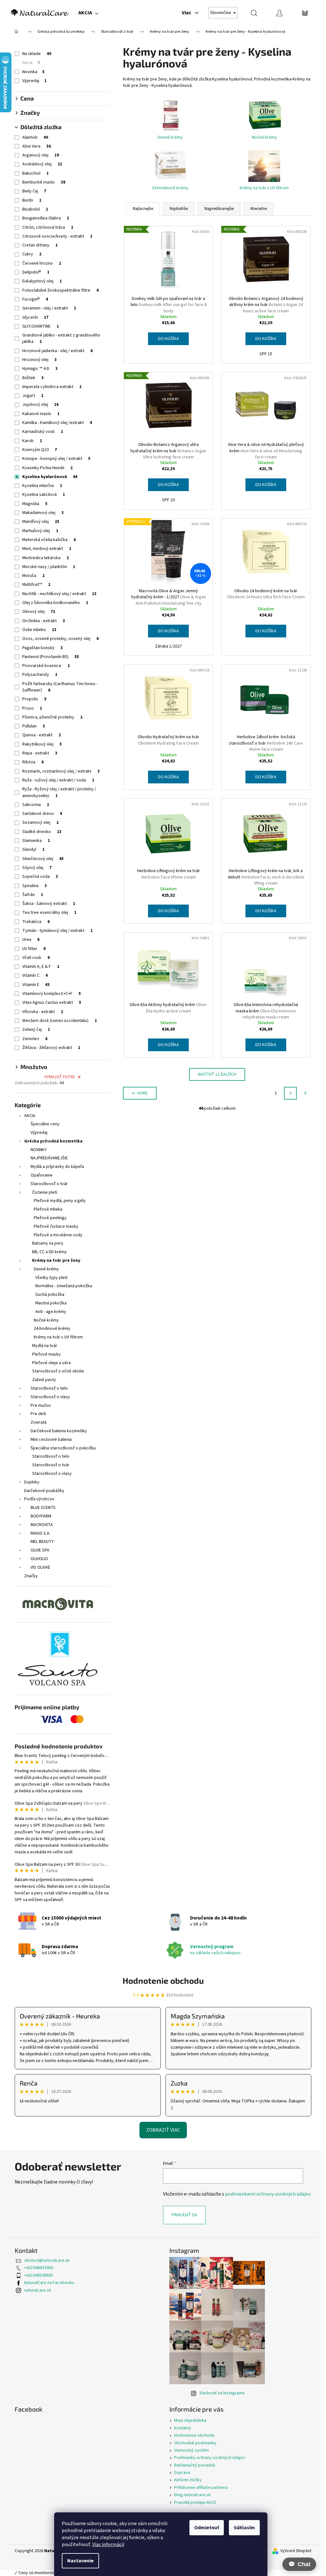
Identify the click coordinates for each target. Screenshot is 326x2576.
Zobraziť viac (163, 2130)
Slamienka (36, 841)
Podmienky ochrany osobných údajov (210, 2458)
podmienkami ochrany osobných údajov (268, 2194)
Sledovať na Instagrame (222, 2393)
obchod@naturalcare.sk (47, 2260)
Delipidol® (36, 272)
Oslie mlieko (39, 630)
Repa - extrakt (40, 753)
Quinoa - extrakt (42, 735)
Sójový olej (37, 868)
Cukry (32, 254)
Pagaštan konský (43, 648)
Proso (32, 708)
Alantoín (35, 137)
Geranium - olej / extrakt (49, 308)
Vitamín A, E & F (41, 967)
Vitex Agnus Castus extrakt (52, 1003)
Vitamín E (36, 985)
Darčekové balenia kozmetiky (59, 1431)
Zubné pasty (44, 1380)
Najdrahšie (179, 209)
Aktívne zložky (188, 2480)
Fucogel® (35, 299)
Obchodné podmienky (195, 2443)
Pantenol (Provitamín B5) (51, 657)
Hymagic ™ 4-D (40, 369)
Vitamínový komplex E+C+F (52, 994)
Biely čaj (34, 191)
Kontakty (183, 2428)
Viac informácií (108, 2545)
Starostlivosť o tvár (49, 1184)
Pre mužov (41, 1406)
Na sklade (37, 54)
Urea (31, 940)
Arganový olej (41, 155)
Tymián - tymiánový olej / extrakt (57, 931)
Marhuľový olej (40, 531)
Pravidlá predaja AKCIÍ (195, 2503)
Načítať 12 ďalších (217, 1074)
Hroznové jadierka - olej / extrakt (57, 351)
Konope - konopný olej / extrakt (56, 459)
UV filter (34, 949)
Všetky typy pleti (51, 1278)
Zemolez (35, 1039)
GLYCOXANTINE (41, 326)
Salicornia (36, 805)
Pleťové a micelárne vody (58, 1235)
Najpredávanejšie (219, 209)
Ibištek (33, 378)
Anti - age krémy (51, 1312)
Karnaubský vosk (43, 432)
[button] (299, 2564)
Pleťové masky (46, 1354)
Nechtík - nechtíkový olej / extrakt (59, 594)
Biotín (32, 200)
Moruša (33, 576)
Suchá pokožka (50, 1295)
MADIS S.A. (40, 1533)
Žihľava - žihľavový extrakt (51, 1048)
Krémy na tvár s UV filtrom (58, 1337)
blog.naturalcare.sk (192, 2495)
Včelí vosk (36, 958)
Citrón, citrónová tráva (48, 227)
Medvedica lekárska (46, 558)
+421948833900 (39, 2268)
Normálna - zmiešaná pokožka (64, 1286)
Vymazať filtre (60, 1077)
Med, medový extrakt (47, 549)
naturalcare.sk (38, 2290)
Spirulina (35, 886)
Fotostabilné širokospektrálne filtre (60, 290)
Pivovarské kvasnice (46, 666)
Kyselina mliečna (42, 486)
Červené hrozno (42, 263)
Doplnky (32, 1482)
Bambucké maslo (44, 182)
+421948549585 (39, 2275)
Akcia (31, 63)
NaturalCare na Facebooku (49, 2283)
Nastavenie (80, 2561)
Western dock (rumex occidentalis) (60, 1021)
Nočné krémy (46, 1320)
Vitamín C (35, 976)
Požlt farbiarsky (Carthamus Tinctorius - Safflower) (60, 687)
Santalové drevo (42, 814)
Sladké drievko (42, 832)
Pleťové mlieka (48, 1209)
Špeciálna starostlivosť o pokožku (63, 1448)
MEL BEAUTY (42, 1542)
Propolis (34, 699)
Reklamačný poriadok (195, 2465)
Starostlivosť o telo (49, 1388)
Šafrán (33, 895)
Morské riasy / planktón (49, 567)
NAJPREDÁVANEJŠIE (49, 1158)
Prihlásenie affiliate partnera (201, 2488)
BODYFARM (41, 1516)
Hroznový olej (39, 360)
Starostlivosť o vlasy (50, 1397)
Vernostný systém (191, 2450)
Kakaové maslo (41, 414)
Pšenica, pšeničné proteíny (52, 717)
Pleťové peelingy (50, 1218)
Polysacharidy (40, 675)
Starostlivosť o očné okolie (58, 1371)
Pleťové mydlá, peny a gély (60, 1201)
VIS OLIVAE (40, 1567)
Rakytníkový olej (42, 744)
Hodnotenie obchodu (163, 1980)
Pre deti (38, 1414)
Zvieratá (39, 1422)
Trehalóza (36, 922)
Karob (32, 441)
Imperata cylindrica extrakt (52, 387)
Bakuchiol (35, 173)
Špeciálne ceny (45, 1124)
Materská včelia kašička (49, 540)
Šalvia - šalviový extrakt (49, 904)
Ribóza (33, 762)
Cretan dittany (40, 245)
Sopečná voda (40, 877)
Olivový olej (39, 612)
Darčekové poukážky (44, 1491)
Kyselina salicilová (44, 495)
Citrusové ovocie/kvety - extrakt (57, 236)
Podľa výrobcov (39, 1499)
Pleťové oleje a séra (51, 1363)
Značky (31, 1576)
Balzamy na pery (48, 1243)
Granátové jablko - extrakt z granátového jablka (61, 338)
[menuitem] (88, 13)
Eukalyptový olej (42, 281)
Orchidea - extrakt (44, 621)
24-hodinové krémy (52, 1329)
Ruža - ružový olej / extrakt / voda (58, 780)
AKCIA (30, 1116)
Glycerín (35, 317)
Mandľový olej (41, 522)
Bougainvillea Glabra (46, 218)
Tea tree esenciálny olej (49, 913)
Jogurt (33, 396)
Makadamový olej (43, 513)
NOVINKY (39, 1150)
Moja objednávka (190, 2420)
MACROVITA (42, 1525)
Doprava (182, 2473)
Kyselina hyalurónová (50, 477)
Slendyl (33, 850)
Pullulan (34, 726)
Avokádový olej (42, 164)
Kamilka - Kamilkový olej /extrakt (57, 423)
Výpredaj (34, 81)
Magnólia (35, 504)
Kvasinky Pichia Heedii (47, 468)
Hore (142, 1093)
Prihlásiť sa (184, 2215)
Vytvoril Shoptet (296, 2551)
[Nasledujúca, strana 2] (290, 1093)
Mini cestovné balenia (51, 1440)
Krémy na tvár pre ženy (56, 1260)
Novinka (33, 72)
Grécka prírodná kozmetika (53, 1141)
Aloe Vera (37, 146)
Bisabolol (35, 209)
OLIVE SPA (40, 1550)
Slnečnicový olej (43, 859)
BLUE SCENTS (43, 1508)
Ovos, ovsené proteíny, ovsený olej (60, 639)
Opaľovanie (42, 1175)
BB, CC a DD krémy (50, 1252)
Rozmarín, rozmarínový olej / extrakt (61, 771)
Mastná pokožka (51, 1303)
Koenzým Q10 (40, 450)
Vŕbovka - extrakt (43, 1012)
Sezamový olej (40, 823)
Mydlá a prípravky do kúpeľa (57, 1167)
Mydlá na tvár (45, 1346)
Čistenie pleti (45, 1192)
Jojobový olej (40, 405)
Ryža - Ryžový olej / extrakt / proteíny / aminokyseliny (59, 792)
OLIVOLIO (39, 1559)
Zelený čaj (36, 1030)
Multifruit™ (36, 585)
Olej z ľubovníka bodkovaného (55, 603)
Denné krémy (46, 1269)
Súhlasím (244, 2528)
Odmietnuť (207, 2528)
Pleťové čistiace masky (56, 1226)
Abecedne (259, 209)
